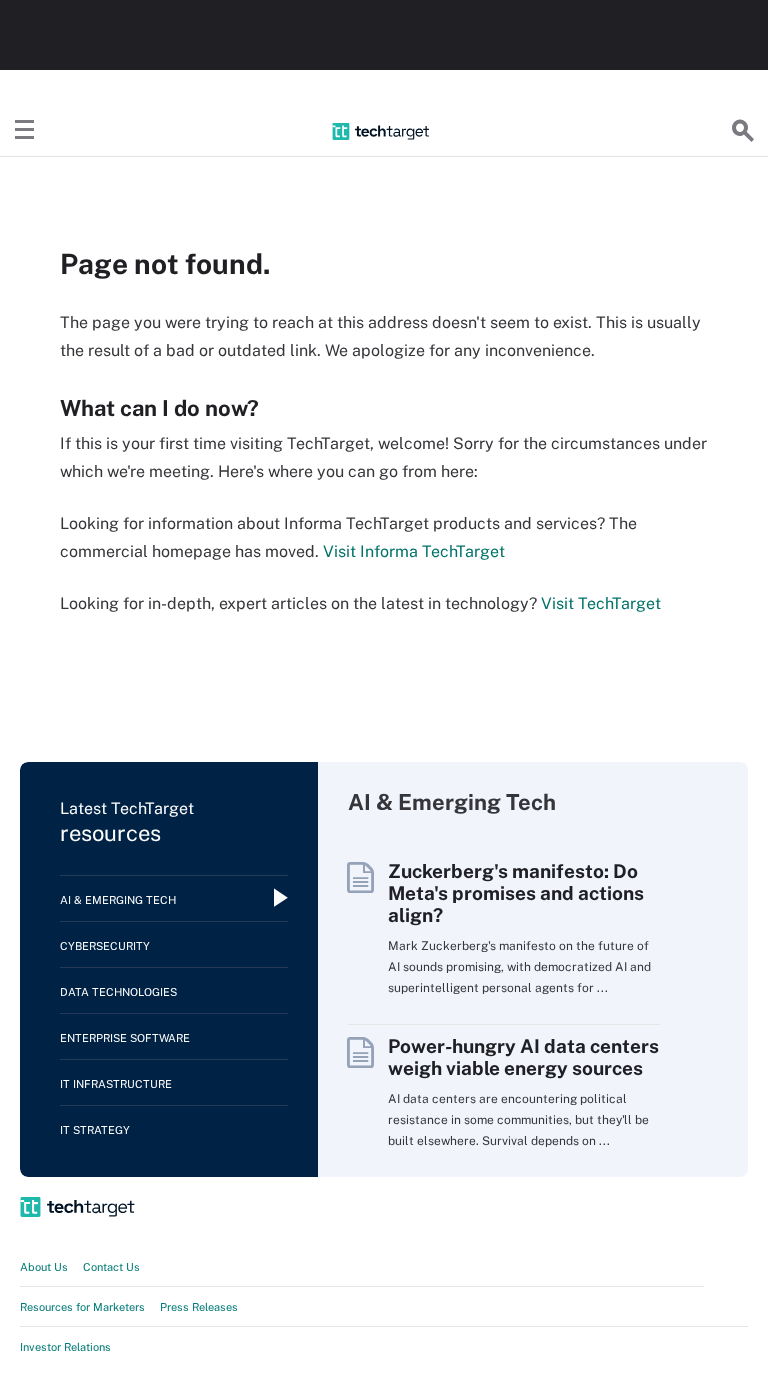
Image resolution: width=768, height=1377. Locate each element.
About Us (44, 1267)
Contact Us (111, 1267)
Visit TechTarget (601, 603)
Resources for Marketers (82, 1307)
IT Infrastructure (116, 1084)
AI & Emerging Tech (118, 900)
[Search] (743, 131)
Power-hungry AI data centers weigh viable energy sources (523, 1057)
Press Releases (199, 1307)
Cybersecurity (105, 946)
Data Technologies (118, 992)
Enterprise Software (125, 1038)
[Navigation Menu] (25, 131)
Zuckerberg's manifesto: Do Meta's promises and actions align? (516, 893)
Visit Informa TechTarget (414, 551)
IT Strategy (95, 1130)
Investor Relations (65, 1347)
